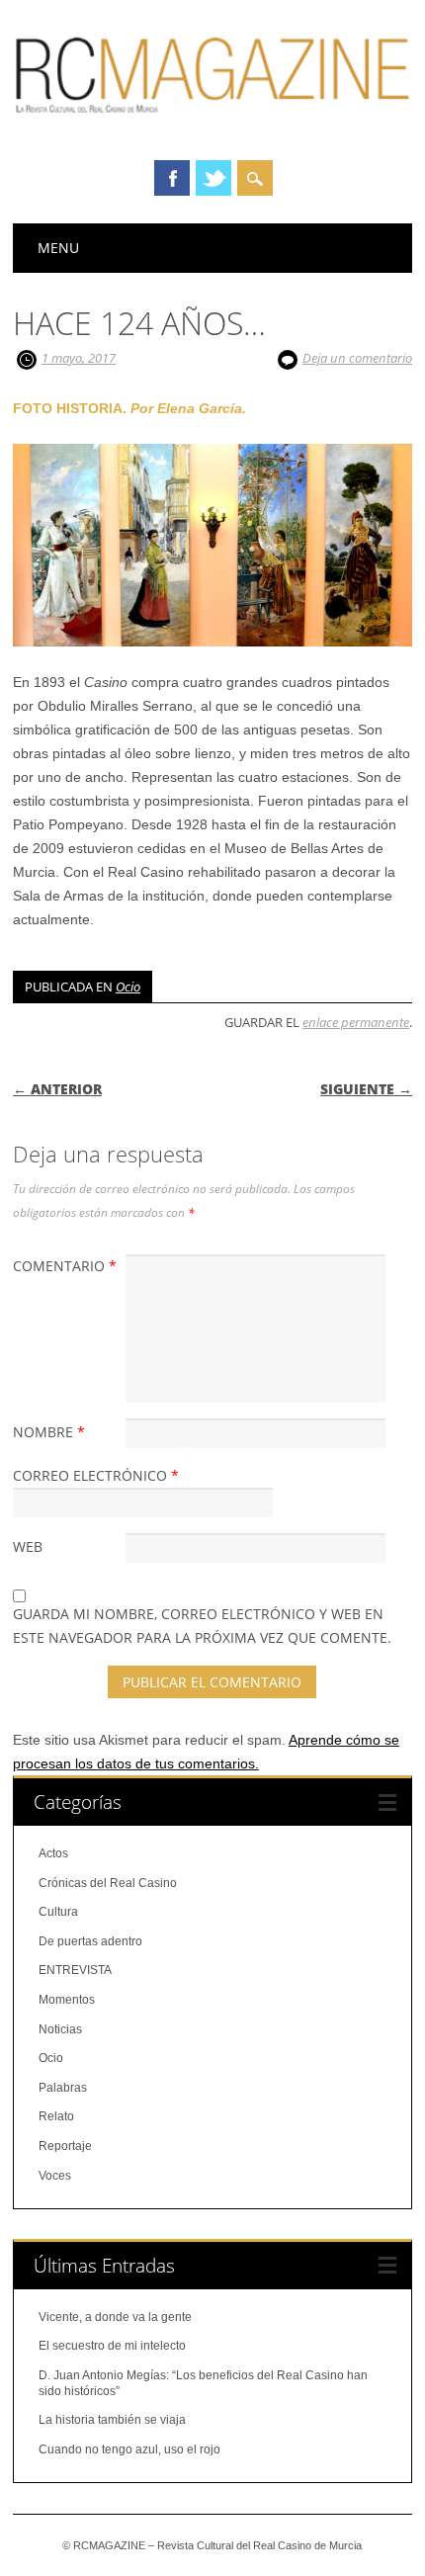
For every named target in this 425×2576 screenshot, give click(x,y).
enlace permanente (356, 1022)
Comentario (65, 1266)
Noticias (60, 2029)
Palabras (63, 2088)
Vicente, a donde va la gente (115, 2317)
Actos (53, 1853)
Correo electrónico (96, 1475)
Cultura (58, 1912)
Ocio (128, 987)
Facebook (172, 178)
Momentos (67, 2000)
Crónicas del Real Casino (108, 1883)
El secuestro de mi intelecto (112, 2346)
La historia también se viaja (112, 2420)
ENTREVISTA (75, 1970)
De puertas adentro (90, 1941)
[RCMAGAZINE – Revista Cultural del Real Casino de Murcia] (212, 124)
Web (28, 1546)
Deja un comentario (357, 358)
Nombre (49, 1432)
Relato (56, 2116)
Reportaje (65, 2146)
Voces (55, 2176)
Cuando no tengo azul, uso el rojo (129, 2449)
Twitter (213, 178)
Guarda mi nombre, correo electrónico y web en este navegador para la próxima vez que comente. (202, 1626)
